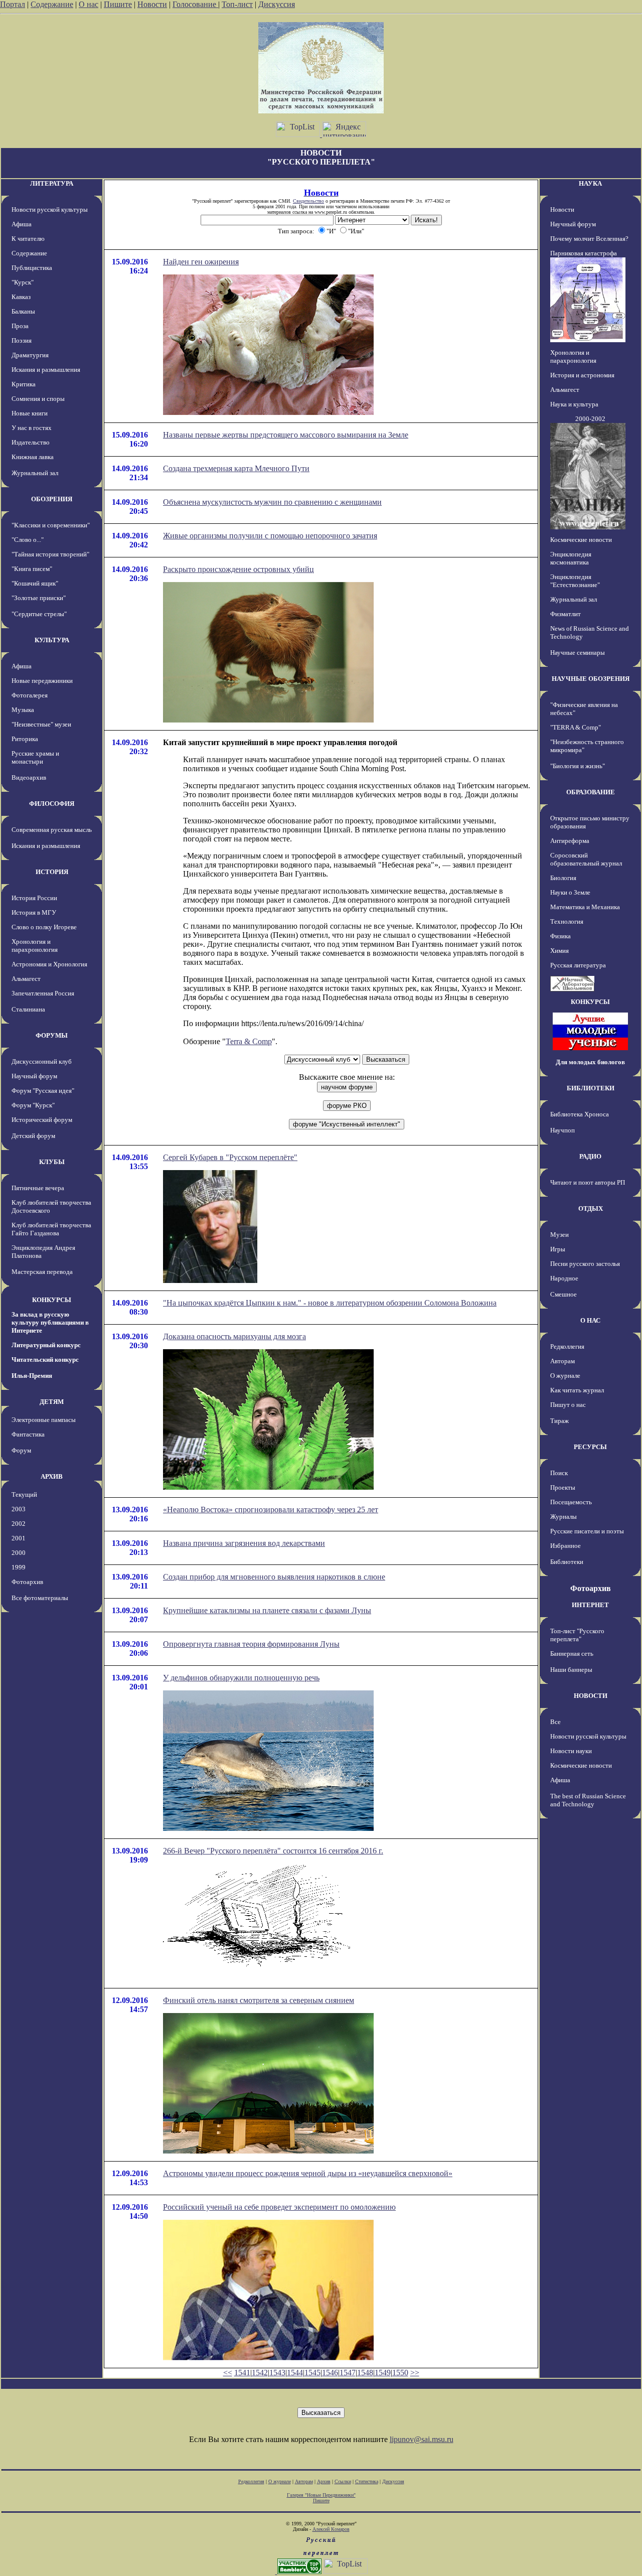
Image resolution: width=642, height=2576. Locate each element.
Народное (564, 1278)
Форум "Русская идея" (43, 1091)
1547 (348, 2373)
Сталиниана (28, 1009)
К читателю (28, 239)
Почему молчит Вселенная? (589, 239)
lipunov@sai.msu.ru (422, 2439)
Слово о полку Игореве (44, 927)
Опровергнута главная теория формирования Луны (251, 1644)
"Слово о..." (28, 540)
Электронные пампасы (44, 1420)
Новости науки (571, 1751)
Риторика (25, 739)
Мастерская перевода (42, 1272)
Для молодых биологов (590, 1062)
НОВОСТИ (591, 1696)
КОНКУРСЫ (52, 1300)
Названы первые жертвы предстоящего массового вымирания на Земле (286, 435)
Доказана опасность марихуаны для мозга (234, 1336)
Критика (24, 384)
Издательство (31, 442)
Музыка (23, 710)
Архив (324, 2481)
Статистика (367, 2481)
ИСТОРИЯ (52, 872)
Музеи (559, 1235)
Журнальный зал (35, 473)
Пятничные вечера (38, 1188)
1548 (365, 2373)
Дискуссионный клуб (42, 1061)
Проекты (563, 1487)
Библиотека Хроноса (580, 1114)
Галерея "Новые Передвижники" (321, 2495)
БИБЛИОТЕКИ (591, 1088)
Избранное (566, 1546)
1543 (277, 2373)
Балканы (23, 311)
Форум (21, 1450)
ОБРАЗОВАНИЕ (591, 792)
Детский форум (33, 1136)
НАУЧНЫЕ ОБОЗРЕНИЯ (591, 679)
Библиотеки (567, 1562)
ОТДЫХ (591, 1208)
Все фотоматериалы (40, 1598)
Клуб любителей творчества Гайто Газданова (51, 1229)
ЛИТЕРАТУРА (52, 183)
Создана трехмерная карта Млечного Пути (236, 468)
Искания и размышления (46, 370)
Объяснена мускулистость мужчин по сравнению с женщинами (272, 502)
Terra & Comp (249, 1041)
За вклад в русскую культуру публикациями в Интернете (50, 1322)
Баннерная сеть (572, 1654)
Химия (559, 951)
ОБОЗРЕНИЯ (52, 499)
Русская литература (578, 965)
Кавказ (21, 297)
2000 (19, 1553)
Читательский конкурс (45, 1359)
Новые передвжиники (42, 681)
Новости (152, 4)
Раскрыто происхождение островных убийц (238, 569)
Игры (558, 1249)
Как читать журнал (577, 1390)
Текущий (24, 1494)
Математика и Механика (585, 907)
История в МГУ (34, 912)
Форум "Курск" (33, 1105)
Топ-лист (237, 4)
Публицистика (32, 268)
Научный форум (34, 1076)
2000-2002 (590, 419)
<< (228, 2373)
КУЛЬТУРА (52, 640)
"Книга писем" (32, 569)
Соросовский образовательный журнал (586, 859)
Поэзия (22, 340)
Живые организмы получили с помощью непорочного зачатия (270, 536)
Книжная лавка (33, 457)
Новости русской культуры (50, 209)
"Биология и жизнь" (578, 766)
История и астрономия (582, 375)
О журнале (565, 1376)
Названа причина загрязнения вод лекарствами (244, 1543)
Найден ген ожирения (201, 262)
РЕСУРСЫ (590, 1447)
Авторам (563, 1361)
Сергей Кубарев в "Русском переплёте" (230, 1157)
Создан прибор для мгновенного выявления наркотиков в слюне (274, 1577)
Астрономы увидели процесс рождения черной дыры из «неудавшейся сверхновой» (308, 2173)
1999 (19, 1567)
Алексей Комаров (331, 2529)
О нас (89, 4)
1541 (242, 2373)
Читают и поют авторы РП (588, 1182)
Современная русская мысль (52, 830)
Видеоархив (29, 777)
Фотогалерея (30, 695)
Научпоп (563, 1130)
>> (415, 2373)
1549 (383, 2373)
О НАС (590, 1320)
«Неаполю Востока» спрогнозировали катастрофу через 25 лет (271, 1510)
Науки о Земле (570, 892)
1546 (330, 2373)
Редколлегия (567, 1346)
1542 (260, 2373)
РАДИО (590, 1156)
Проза (20, 326)
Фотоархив (27, 1582)
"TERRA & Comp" (576, 727)
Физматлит (566, 614)
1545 (312, 2373)
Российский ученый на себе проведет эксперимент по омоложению (279, 2207)
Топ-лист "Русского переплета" (577, 1635)
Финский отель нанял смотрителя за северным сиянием (259, 2000)
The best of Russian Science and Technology (588, 1800)
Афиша (22, 224)
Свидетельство (308, 201)
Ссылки (343, 2481)
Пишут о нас (568, 1405)
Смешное (564, 1294)
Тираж (559, 1421)
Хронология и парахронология (35, 946)
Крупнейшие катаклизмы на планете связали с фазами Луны (267, 1610)
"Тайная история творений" (50, 554)
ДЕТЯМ (52, 1402)
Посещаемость (571, 1502)
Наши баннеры (571, 1670)
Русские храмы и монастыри (35, 757)
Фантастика (28, 1434)
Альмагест (26, 979)
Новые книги (30, 413)
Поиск (559, 1473)
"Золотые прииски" (39, 598)
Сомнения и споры (38, 399)
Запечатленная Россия (43, 993)
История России (34, 898)
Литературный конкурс (46, 1345)
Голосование (195, 4)
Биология (563, 878)
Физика (560, 936)
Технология (567, 921)
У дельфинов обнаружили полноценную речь (241, 1678)
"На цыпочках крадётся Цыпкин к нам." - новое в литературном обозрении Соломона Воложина (330, 1303)
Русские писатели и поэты (587, 1531)
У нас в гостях (32, 428)
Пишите (118, 4)
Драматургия (30, 355)
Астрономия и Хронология (49, 964)
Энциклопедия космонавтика (571, 558)
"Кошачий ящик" (35, 583)
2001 (19, 1538)
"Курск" (23, 282)
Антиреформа (570, 841)
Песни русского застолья (585, 1264)
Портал (13, 4)
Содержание (52, 4)
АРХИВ (52, 1476)
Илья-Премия (32, 1376)
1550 (400, 2373)
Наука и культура (574, 404)
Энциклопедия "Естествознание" (575, 581)
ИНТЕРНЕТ (590, 1605)
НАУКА (590, 183)
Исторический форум (42, 1120)
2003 (19, 1509)
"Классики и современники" (51, 525)
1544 (295, 2373)
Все (555, 1722)
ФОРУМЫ (52, 1035)
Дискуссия (277, 4)
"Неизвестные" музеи (41, 724)
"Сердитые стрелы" (39, 614)
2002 (19, 1524)
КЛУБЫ (52, 1162)
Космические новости (581, 540)
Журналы (564, 1517)
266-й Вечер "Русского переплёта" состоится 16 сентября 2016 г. (273, 1851)
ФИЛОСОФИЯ (52, 804)
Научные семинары (578, 653)
